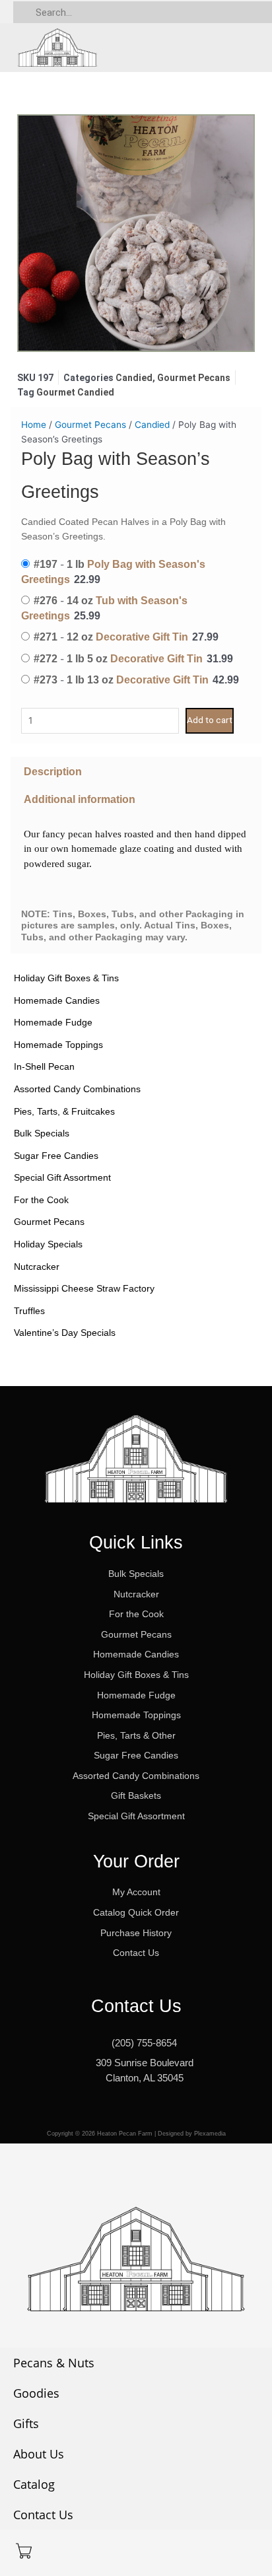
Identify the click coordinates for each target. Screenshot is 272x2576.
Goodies (36, 2393)
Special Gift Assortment (62, 1177)
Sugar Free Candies (56, 1156)
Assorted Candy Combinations (77, 1089)
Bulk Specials (42, 1133)
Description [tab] (53, 771)
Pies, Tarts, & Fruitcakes (64, 1111)
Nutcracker (37, 1267)
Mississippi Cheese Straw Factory (84, 1288)
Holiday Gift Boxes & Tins (66, 978)
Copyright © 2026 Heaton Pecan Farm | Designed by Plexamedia (136, 2134)
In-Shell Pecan (44, 1066)
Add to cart (210, 720)
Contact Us (43, 2515)
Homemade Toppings (58, 1045)
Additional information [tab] (80, 799)
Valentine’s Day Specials (65, 1333)
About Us (39, 2454)
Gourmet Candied (75, 392)
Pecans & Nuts (54, 2363)
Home (34, 425)
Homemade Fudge (53, 1022)
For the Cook (41, 1200)
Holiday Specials (48, 1244)
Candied (134, 378)
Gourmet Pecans (49, 1222)
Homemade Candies (57, 1000)
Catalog (34, 2484)
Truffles (29, 1311)
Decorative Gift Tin (142, 637)
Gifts (26, 2423)
